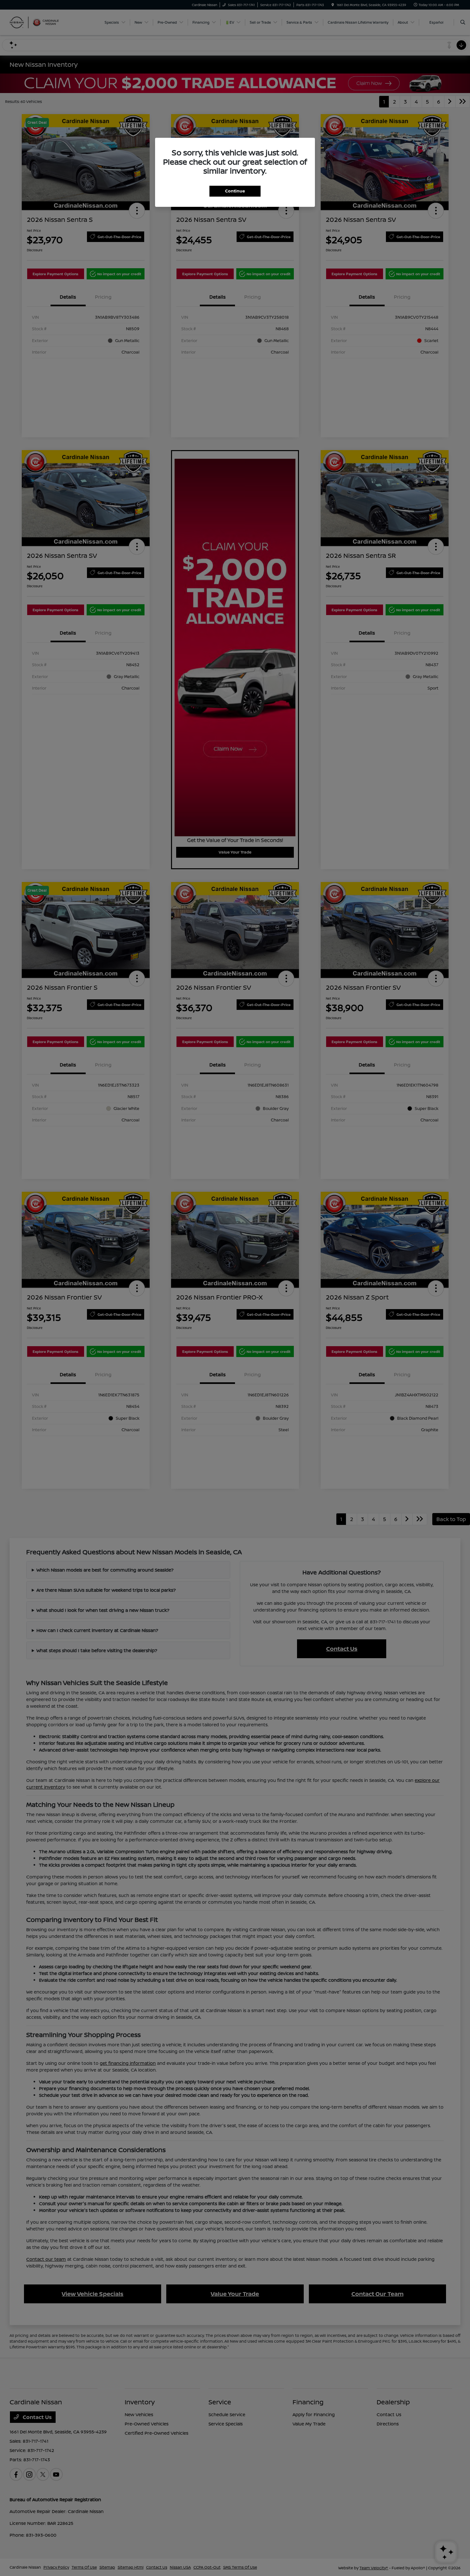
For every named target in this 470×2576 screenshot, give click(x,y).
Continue (235, 191)
